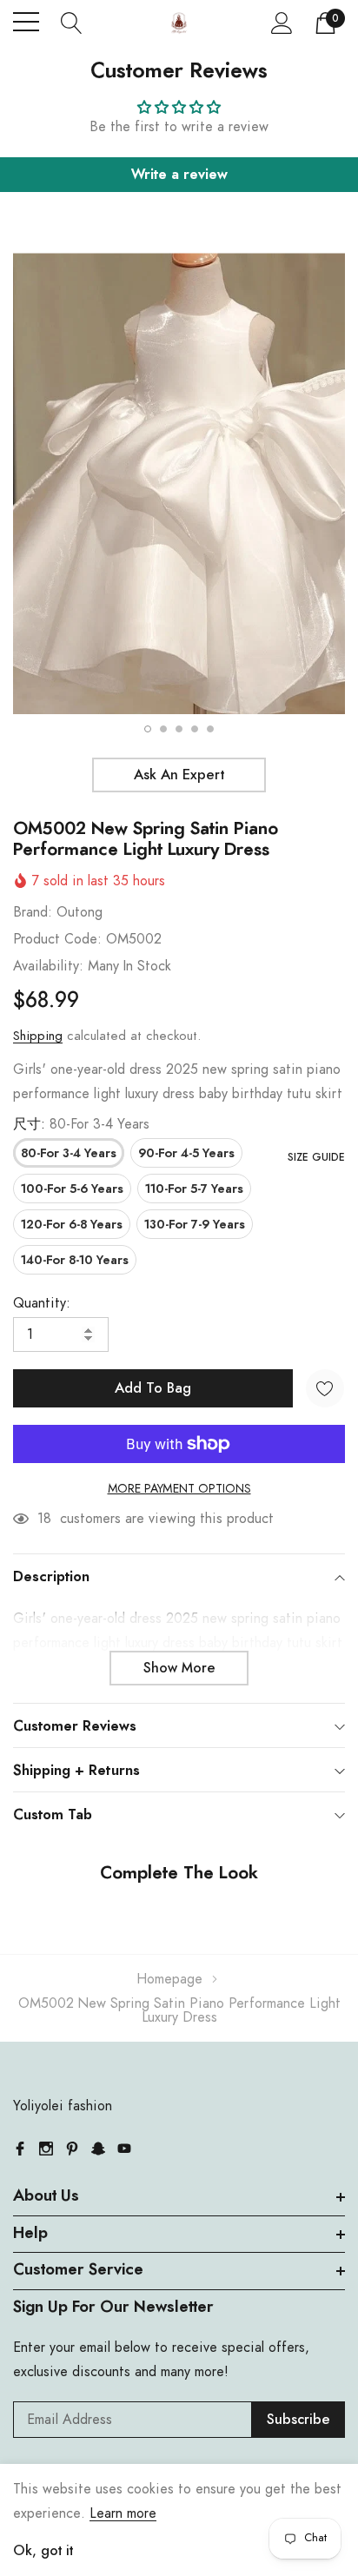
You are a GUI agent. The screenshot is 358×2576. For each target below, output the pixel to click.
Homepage (169, 1979)
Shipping (38, 1036)
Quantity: (42, 1303)
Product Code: (57, 939)
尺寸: (81, 1124)
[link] (20, 2149)
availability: (48, 966)
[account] (282, 23)
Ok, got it (43, 2551)
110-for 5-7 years (194, 1189)
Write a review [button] (179, 175)
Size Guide (316, 1157)
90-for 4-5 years (186, 1154)
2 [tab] (163, 729)
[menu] (26, 22)
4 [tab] (195, 729)
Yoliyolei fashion (63, 2106)
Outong (80, 912)
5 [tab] (210, 729)
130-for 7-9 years (195, 1225)
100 (49, 1519)
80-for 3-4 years (69, 1154)
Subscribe (298, 2420)
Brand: (33, 912)
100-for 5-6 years (72, 1189)
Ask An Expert (179, 775)
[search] (72, 22)
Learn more (123, 2513)
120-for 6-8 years (72, 1225)
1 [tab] (148, 729)
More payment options (179, 1489)
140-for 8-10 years (75, 1261)
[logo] (179, 22)
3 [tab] (179, 729)
